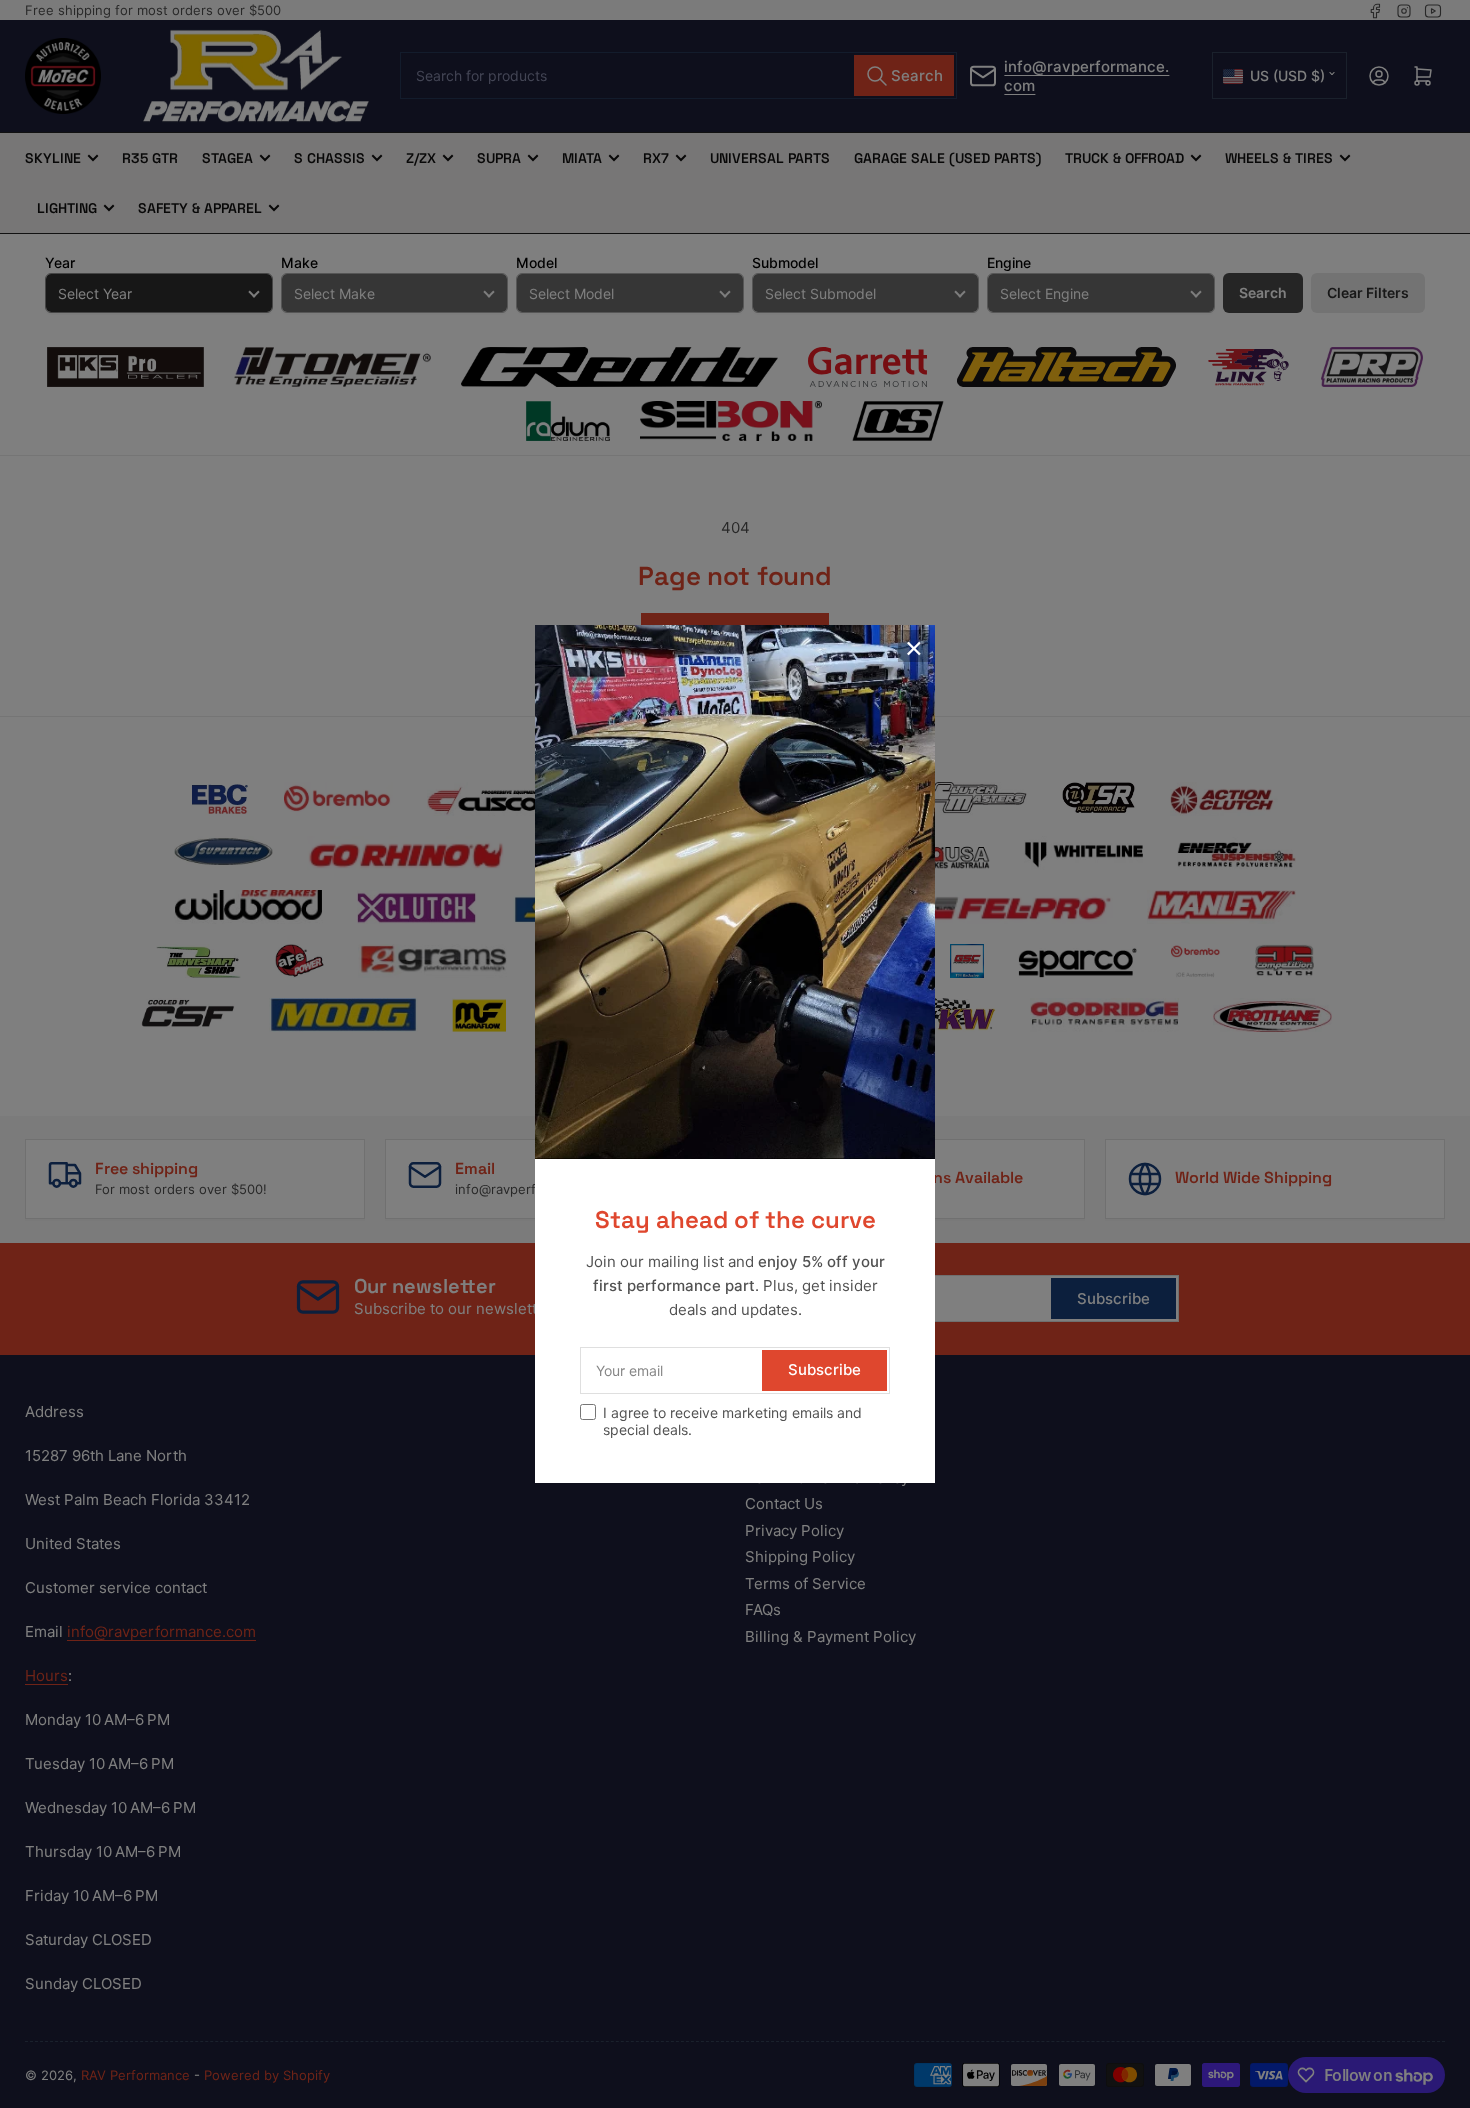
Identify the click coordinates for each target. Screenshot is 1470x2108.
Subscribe (824, 1369)
